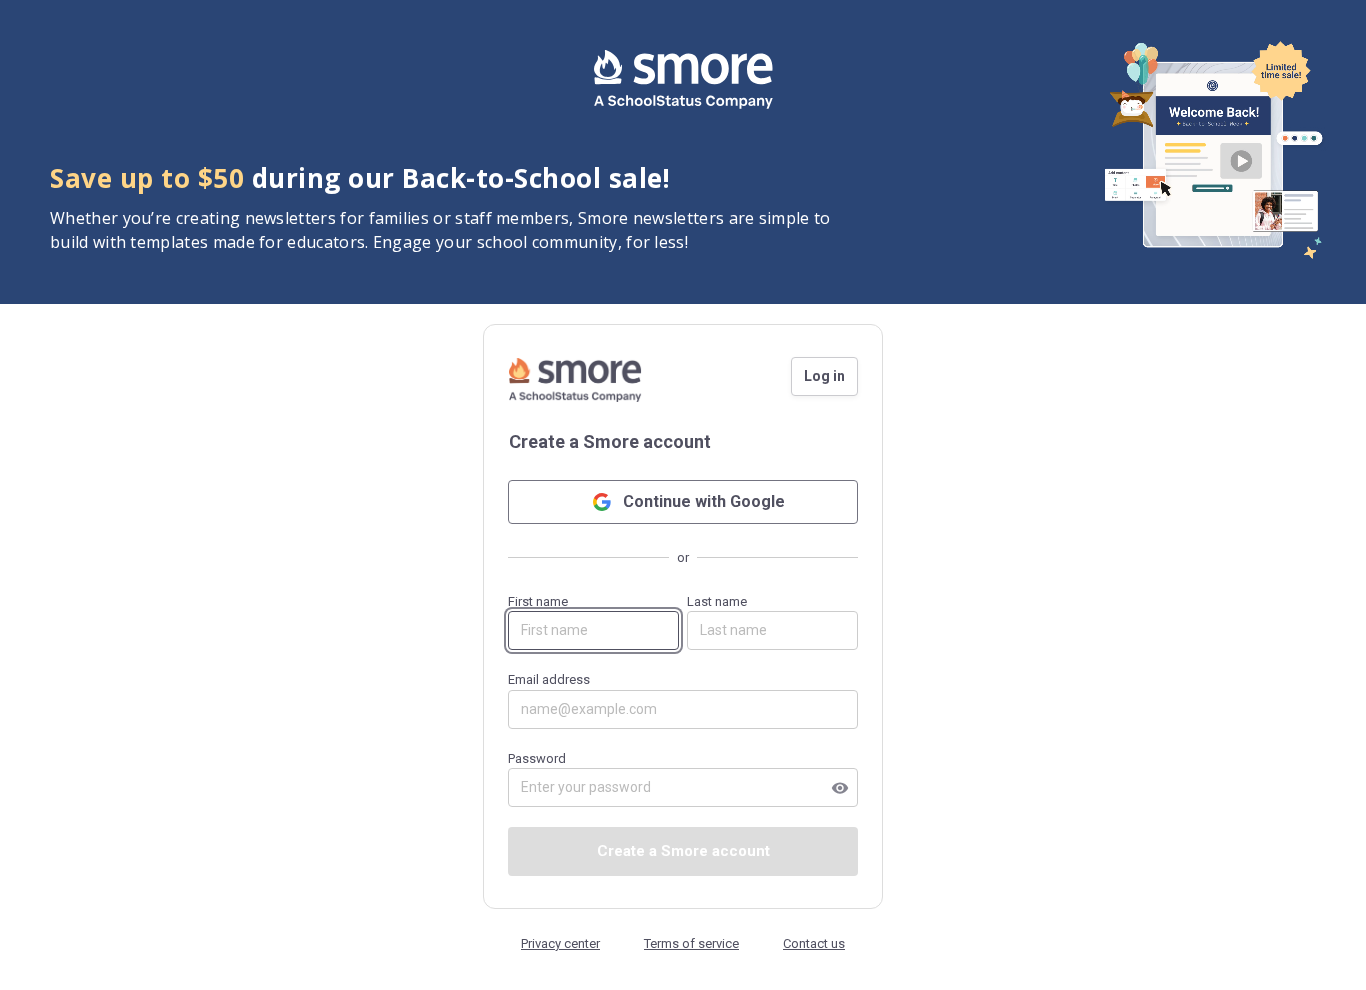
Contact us (814, 943)
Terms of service (691, 943)
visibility (840, 788)
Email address (549, 679)
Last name (717, 601)
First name (538, 601)
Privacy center (560, 943)
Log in (824, 376)
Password (678, 774)
